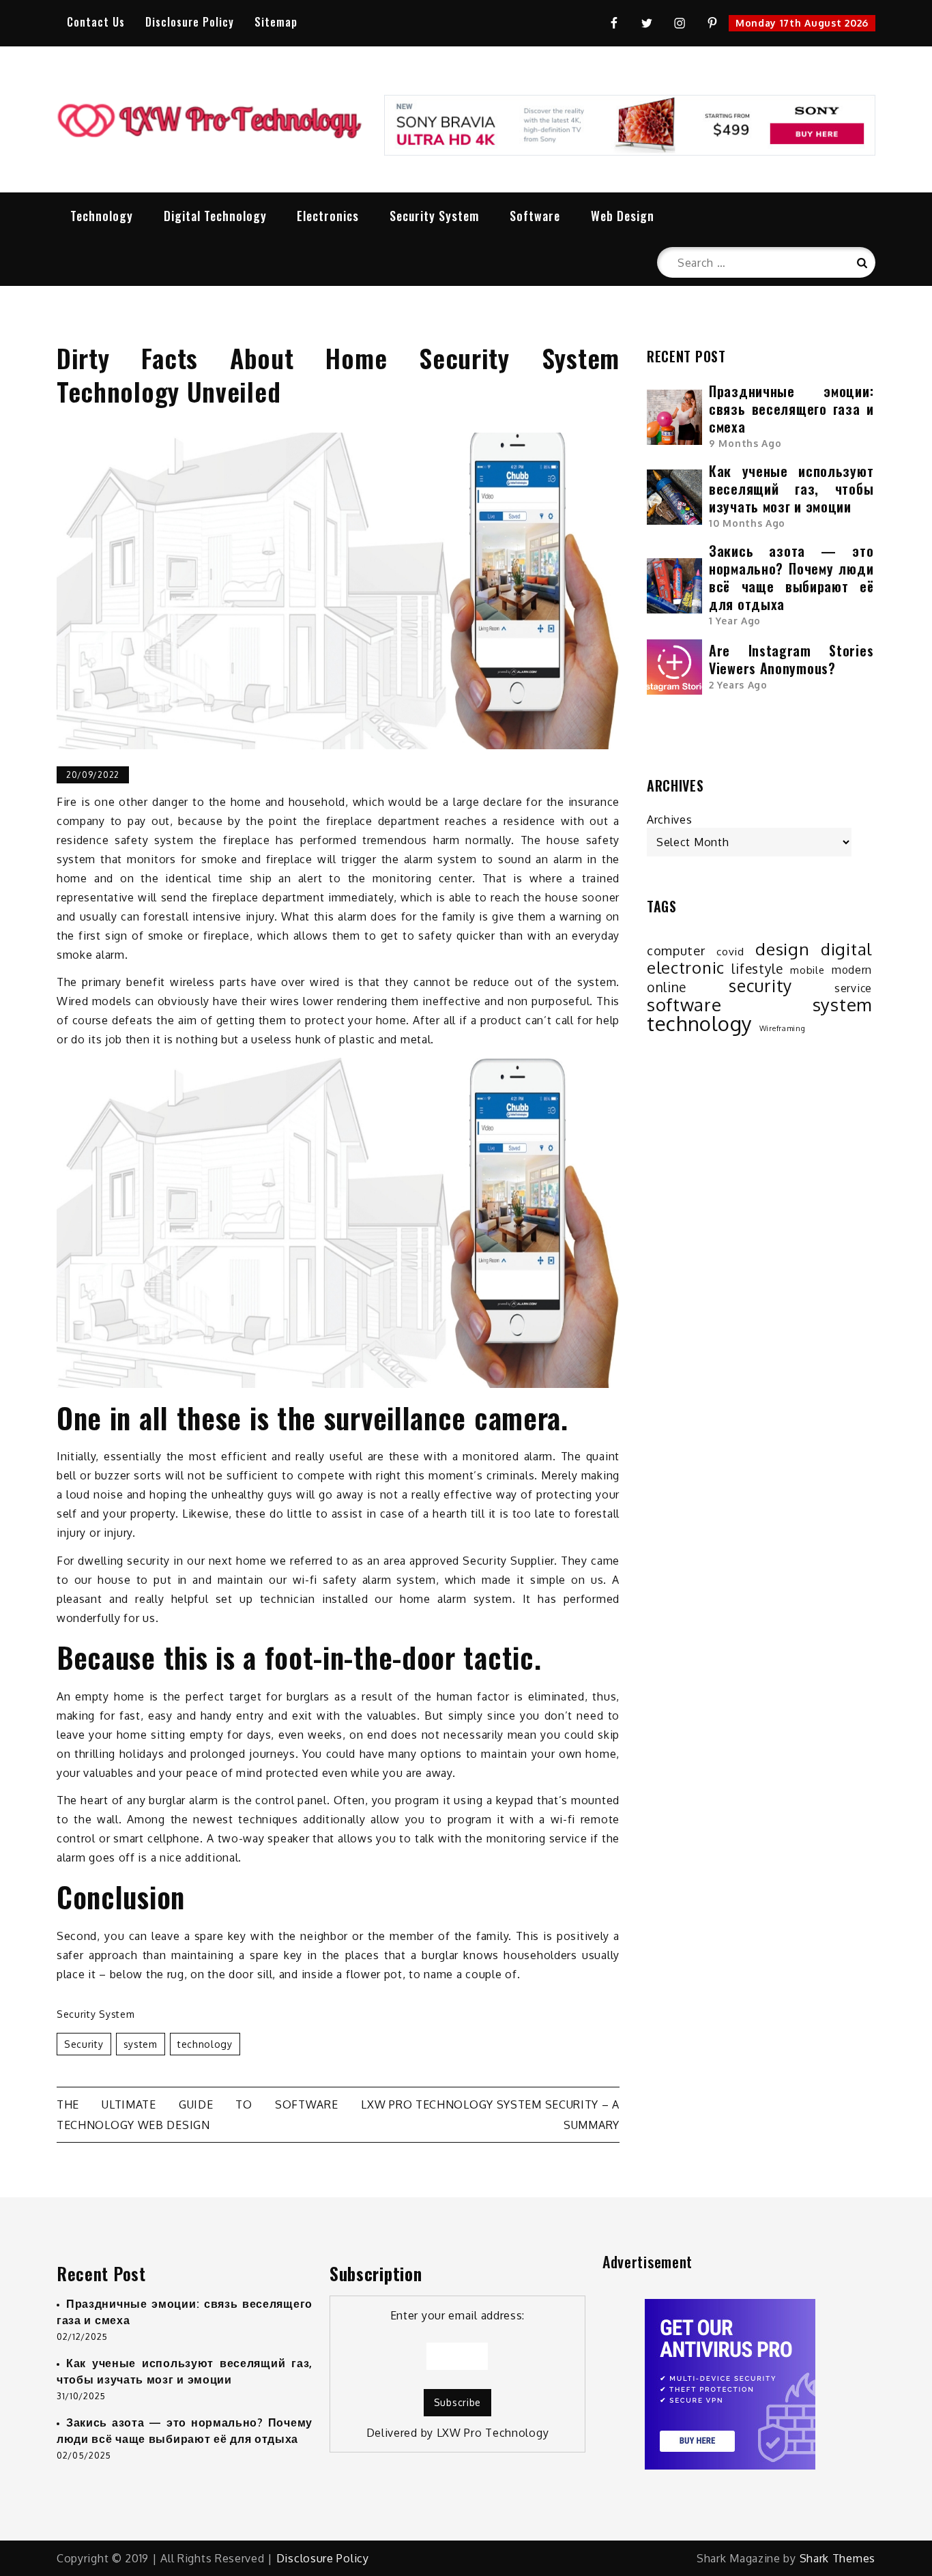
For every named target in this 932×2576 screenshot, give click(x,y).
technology (205, 2044)
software (684, 1004)
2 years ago (738, 685)
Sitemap (276, 22)
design (782, 949)
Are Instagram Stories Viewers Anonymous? (791, 659)
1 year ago (735, 621)
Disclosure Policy (190, 22)
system (141, 2044)
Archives (670, 820)
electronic (686, 968)
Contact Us (96, 22)
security (84, 2044)
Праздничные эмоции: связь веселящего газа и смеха (791, 409)
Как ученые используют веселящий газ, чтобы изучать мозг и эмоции (791, 489)
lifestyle (757, 969)
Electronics (328, 216)
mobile (807, 970)
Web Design (623, 216)
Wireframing (783, 1028)
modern (852, 970)
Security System (434, 216)
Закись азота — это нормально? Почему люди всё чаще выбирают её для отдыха (791, 577)
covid (730, 951)
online (667, 987)
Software (535, 216)
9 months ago (745, 443)
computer (676, 950)
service (853, 988)
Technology (102, 216)
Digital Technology (215, 216)
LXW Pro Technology (493, 2433)
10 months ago (747, 523)
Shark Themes (838, 2558)
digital (846, 949)
